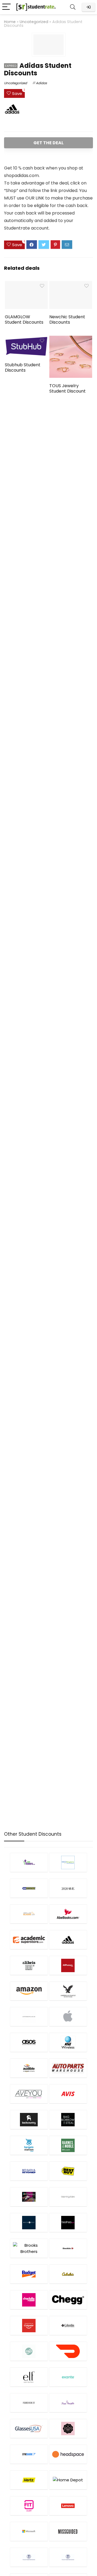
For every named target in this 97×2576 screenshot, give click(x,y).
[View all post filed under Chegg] (68, 2300)
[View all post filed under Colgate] (29, 2325)
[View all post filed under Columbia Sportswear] (68, 2325)
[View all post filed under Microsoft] (29, 2531)
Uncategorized (34, 22)
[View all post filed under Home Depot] (68, 2480)
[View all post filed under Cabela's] (68, 2274)
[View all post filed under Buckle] (68, 2248)
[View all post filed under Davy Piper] (29, 2351)
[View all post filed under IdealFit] (29, 2506)
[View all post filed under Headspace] (68, 2454)
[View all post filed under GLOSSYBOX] (68, 2428)
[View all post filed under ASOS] (29, 2042)
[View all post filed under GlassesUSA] (29, 2428)
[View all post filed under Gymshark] (29, 2454)
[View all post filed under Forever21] (29, 2403)
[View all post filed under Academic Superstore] (29, 1940)
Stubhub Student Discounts (23, 367)
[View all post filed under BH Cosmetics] (29, 2197)
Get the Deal (48, 143)
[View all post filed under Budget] (29, 2274)
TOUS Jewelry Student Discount (67, 388)
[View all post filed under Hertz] (29, 2480)
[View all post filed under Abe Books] (68, 1914)
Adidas (41, 83)
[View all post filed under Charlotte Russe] (29, 2300)
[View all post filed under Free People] (68, 2403)
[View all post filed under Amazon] (29, 1991)
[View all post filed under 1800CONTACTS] (29, 1888)
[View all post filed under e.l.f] (29, 2377)
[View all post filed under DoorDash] (68, 2351)
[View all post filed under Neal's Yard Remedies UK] (68, 2557)
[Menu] (6, 7)
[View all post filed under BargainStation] (29, 2145)
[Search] (73, 7)
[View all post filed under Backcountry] (29, 2119)
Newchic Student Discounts (67, 319)
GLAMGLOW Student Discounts (24, 319)
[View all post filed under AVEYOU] (29, 2094)
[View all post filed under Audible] (29, 2068)
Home (10, 22)
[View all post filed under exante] (68, 2377)
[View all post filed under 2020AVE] (68, 1888)
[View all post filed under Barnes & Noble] (68, 2145)
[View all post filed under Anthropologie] (29, 2017)
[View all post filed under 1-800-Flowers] (29, 1862)
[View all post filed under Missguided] (68, 2531)
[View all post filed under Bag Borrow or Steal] (68, 2119)
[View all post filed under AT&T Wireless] (68, 2042)
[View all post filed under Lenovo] (68, 2506)
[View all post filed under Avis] (68, 2094)
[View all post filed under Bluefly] (29, 2222)
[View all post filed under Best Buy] (68, 2171)
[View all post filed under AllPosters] (68, 1965)
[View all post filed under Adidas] (68, 1940)
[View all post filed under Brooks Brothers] (29, 2248)
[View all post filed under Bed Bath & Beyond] (29, 2171)
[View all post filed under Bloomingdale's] (68, 2197)
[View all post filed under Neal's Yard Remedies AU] (29, 2557)
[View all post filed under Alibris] (29, 1965)
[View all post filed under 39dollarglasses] (29, 1914)
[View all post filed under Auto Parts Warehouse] (68, 2068)
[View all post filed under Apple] (68, 2017)
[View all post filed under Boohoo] (68, 2222)
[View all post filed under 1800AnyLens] (68, 1862)
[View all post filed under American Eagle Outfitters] (68, 1991)
